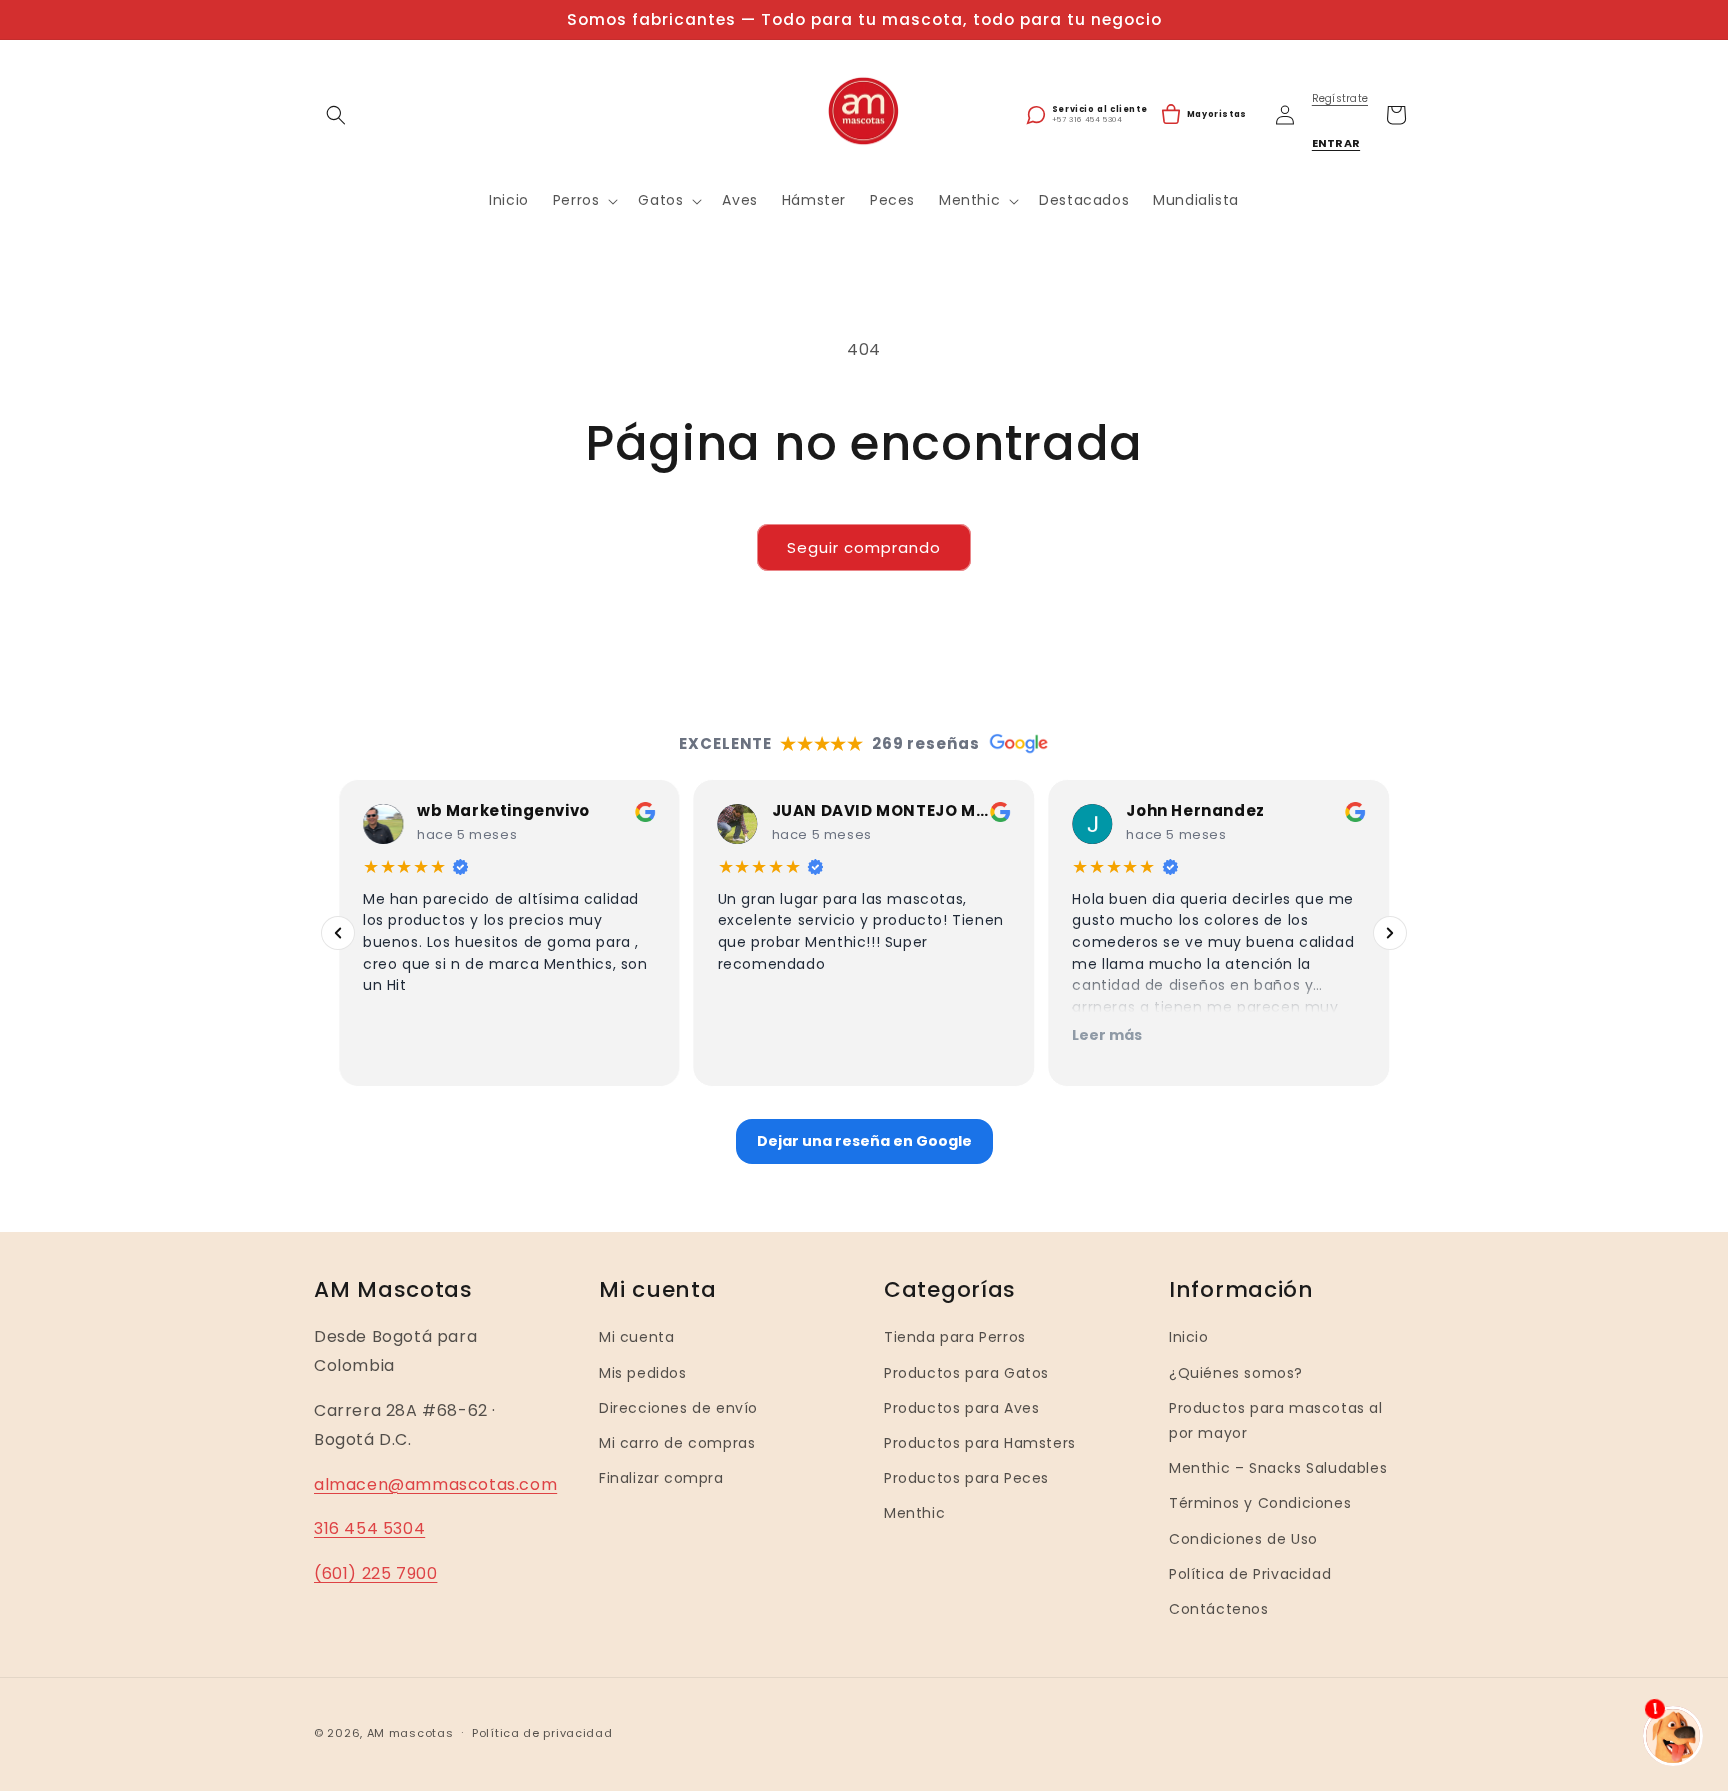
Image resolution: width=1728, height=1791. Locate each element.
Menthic (914, 1513)
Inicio (1189, 1337)
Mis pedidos (643, 1372)
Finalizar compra (661, 1478)
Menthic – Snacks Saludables (1278, 1468)
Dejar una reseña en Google (864, 1141)
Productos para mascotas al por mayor (1276, 1420)
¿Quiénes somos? (1236, 1372)
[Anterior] (338, 933)
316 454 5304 (369, 1528)
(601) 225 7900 (375, 1573)
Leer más (1107, 1035)
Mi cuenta (636, 1337)
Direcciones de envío (678, 1408)
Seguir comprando (864, 547)
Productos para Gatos (966, 1372)
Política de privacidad (542, 1733)
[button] (336, 115)
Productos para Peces (966, 1478)
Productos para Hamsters (980, 1443)
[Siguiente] (1390, 933)
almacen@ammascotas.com (435, 1483)
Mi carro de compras (677, 1443)
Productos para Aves (961, 1408)
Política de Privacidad (1250, 1573)
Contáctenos (1219, 1609)
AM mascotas (410, 1733)
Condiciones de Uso (1243, 1538)
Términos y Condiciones (1260, 1503)
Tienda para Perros (955, 1337)
